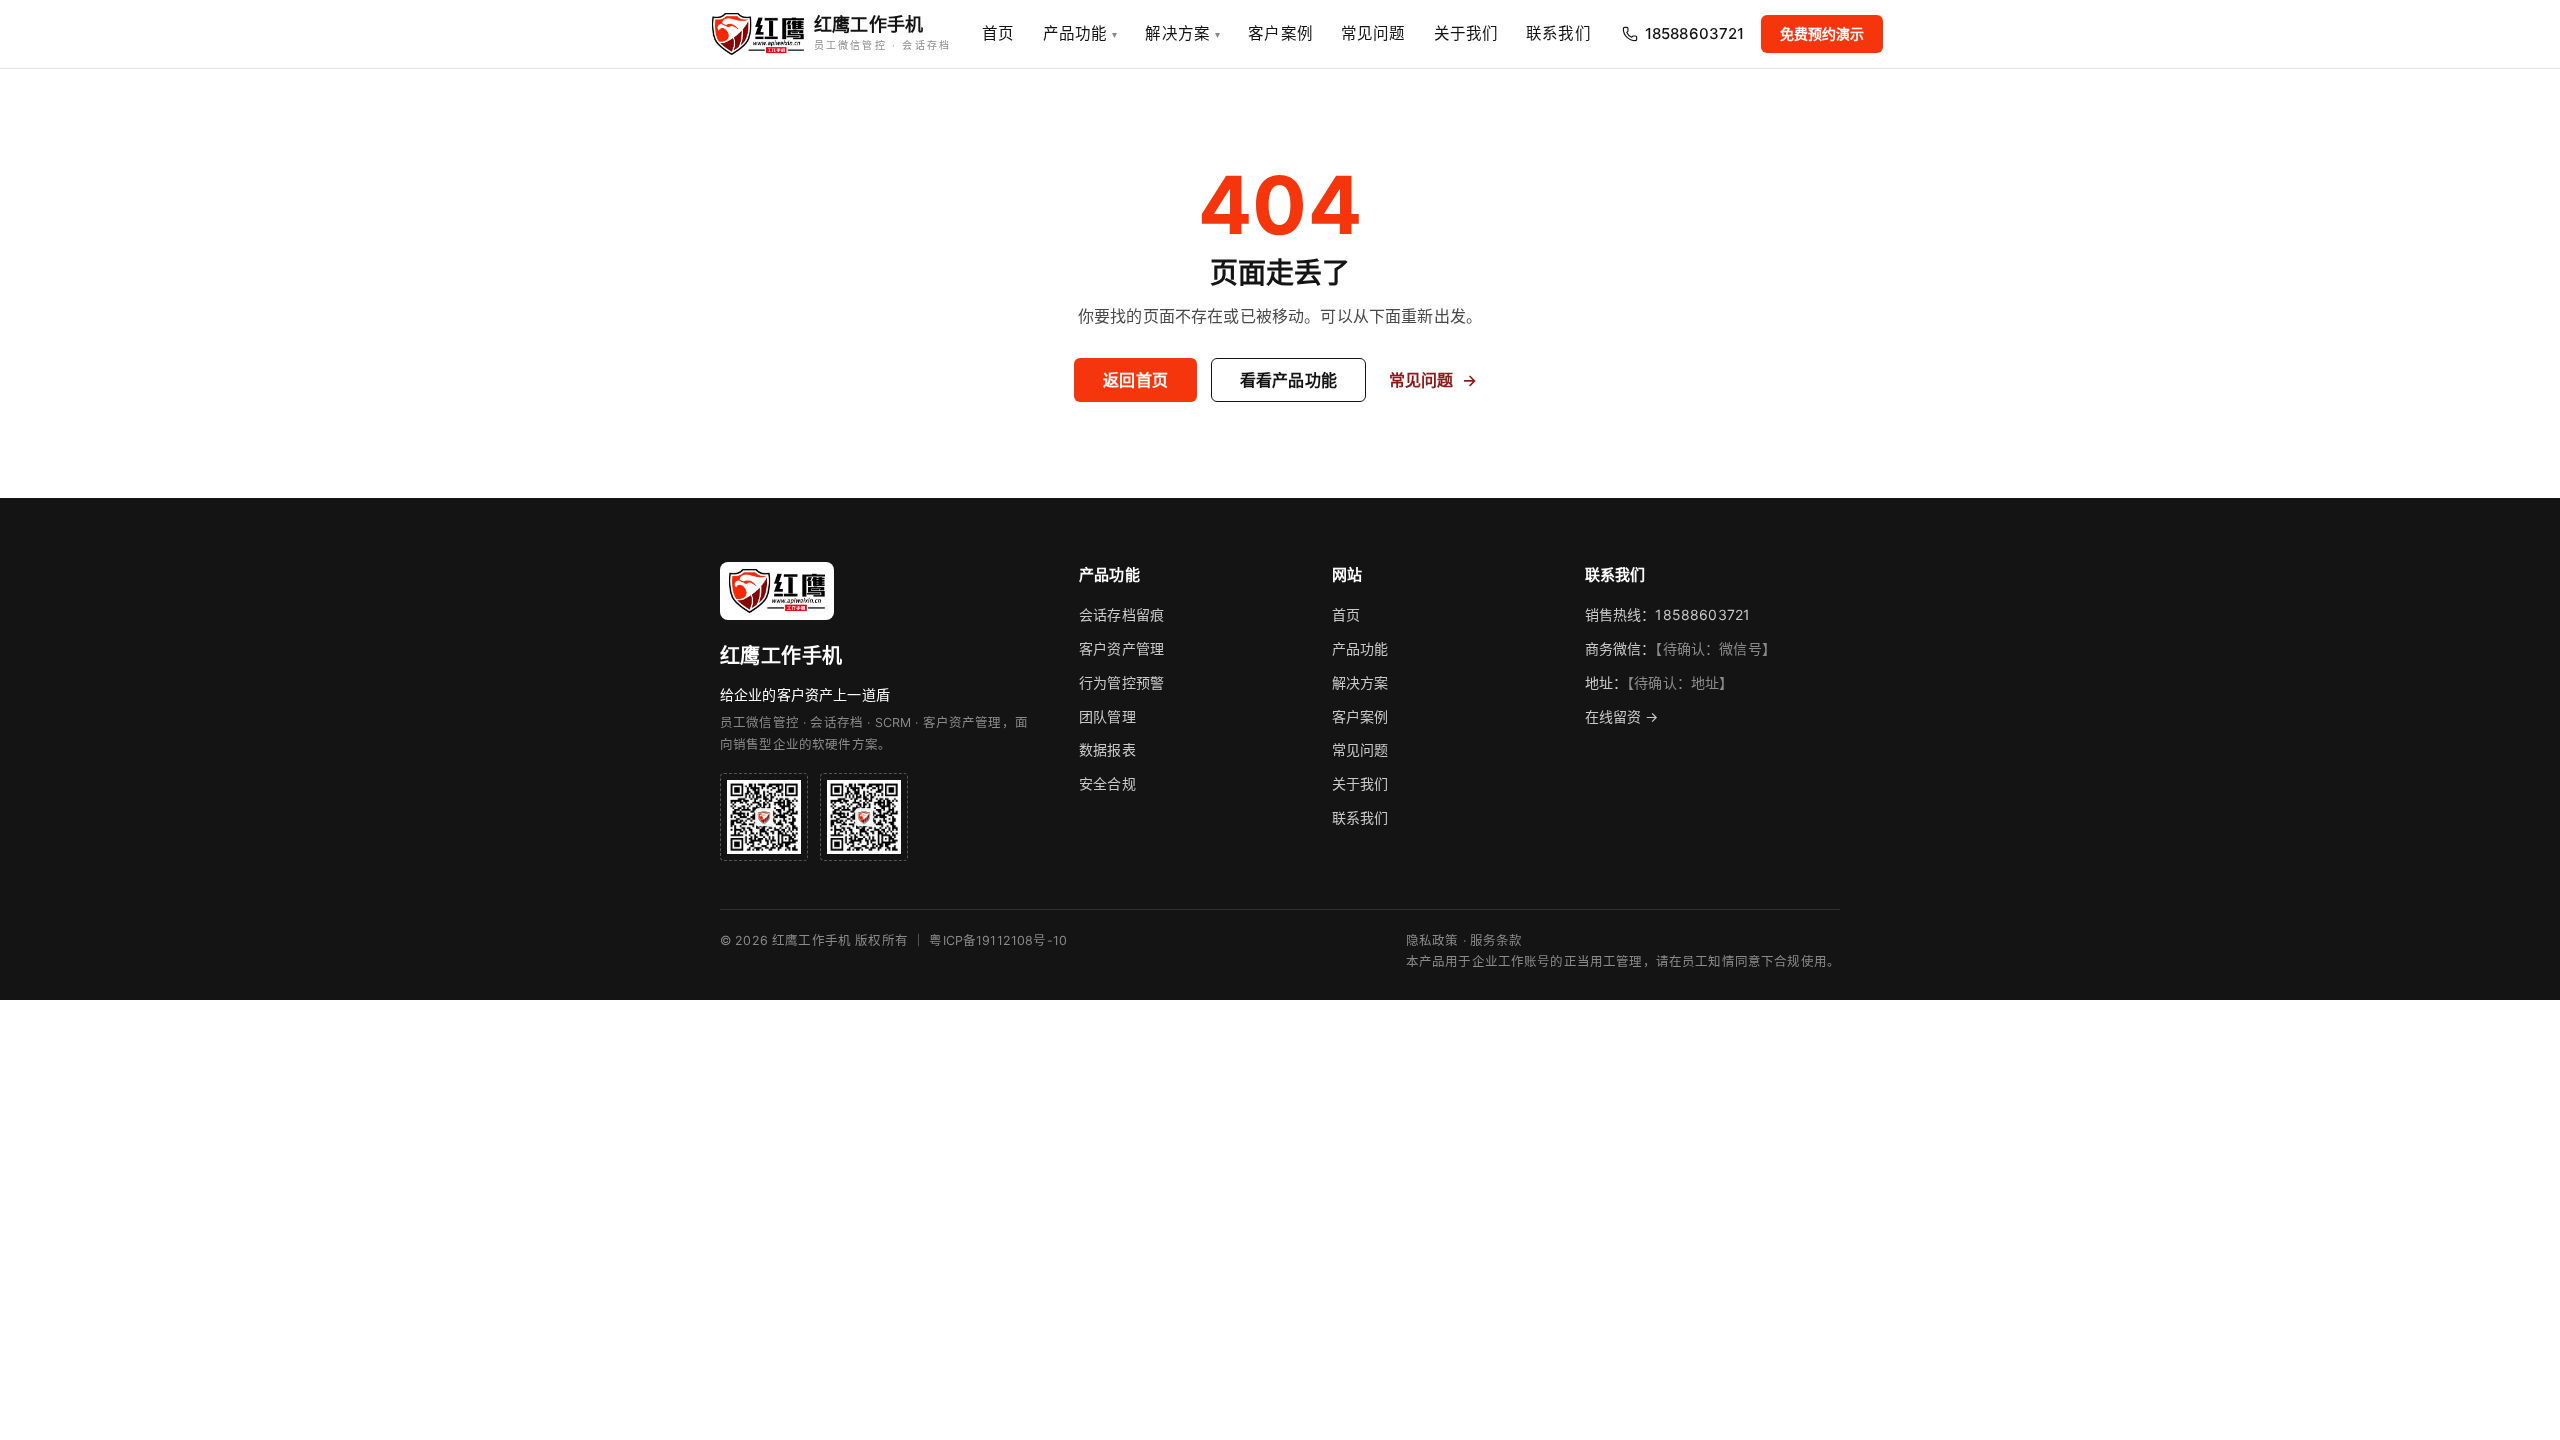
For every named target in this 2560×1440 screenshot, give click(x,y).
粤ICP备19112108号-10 (998, 940)
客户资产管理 (1121, 648)
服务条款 (1496, 940)
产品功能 (1080, 33)
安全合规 (1107, 783)
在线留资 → (1622, 716)
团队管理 (1107, 716)
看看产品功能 (1288, 380)
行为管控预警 (1121, 682)
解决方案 (1182, 33)
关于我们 (1466, 33)
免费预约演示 (1822, 33)
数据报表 (1107, 749)
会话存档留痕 (1121, 614)
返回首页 (1135, 380)
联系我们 (1558, 33)
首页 (998, 33)
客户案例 (1280, 33)
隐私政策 (1432, 940)
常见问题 (1373, 33)
